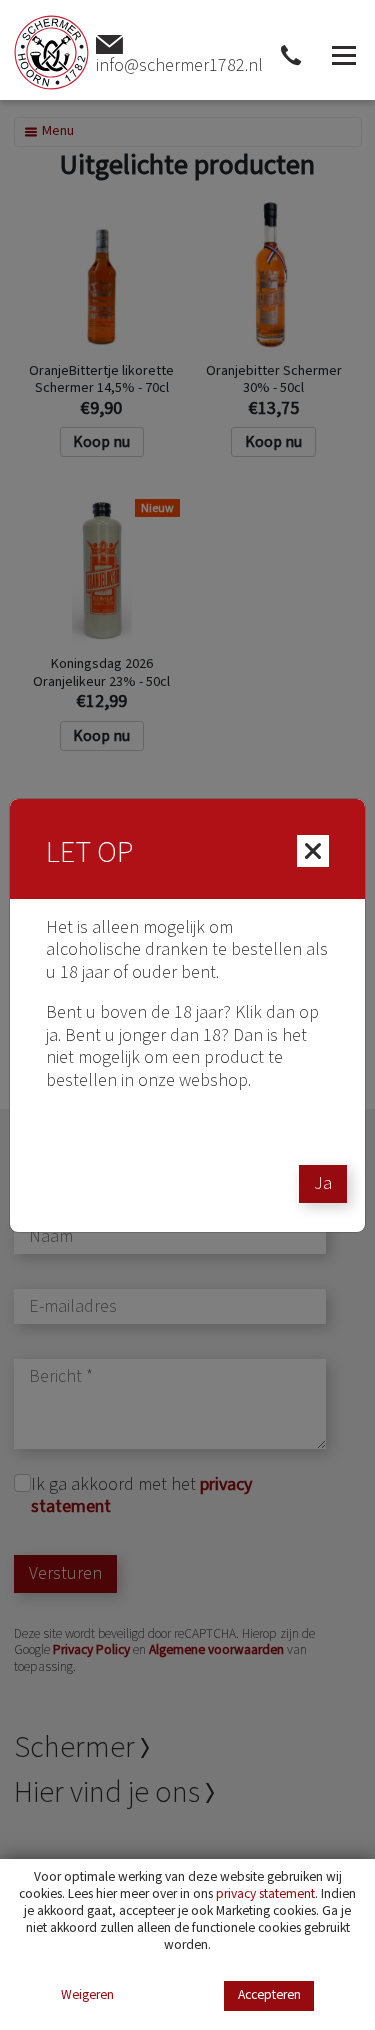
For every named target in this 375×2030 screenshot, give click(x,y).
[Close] (313, 851)
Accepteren (269, 1994)
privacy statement (265, 1893)
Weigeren (87, 1995)
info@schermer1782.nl (179, 65)
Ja (323, 1183)
